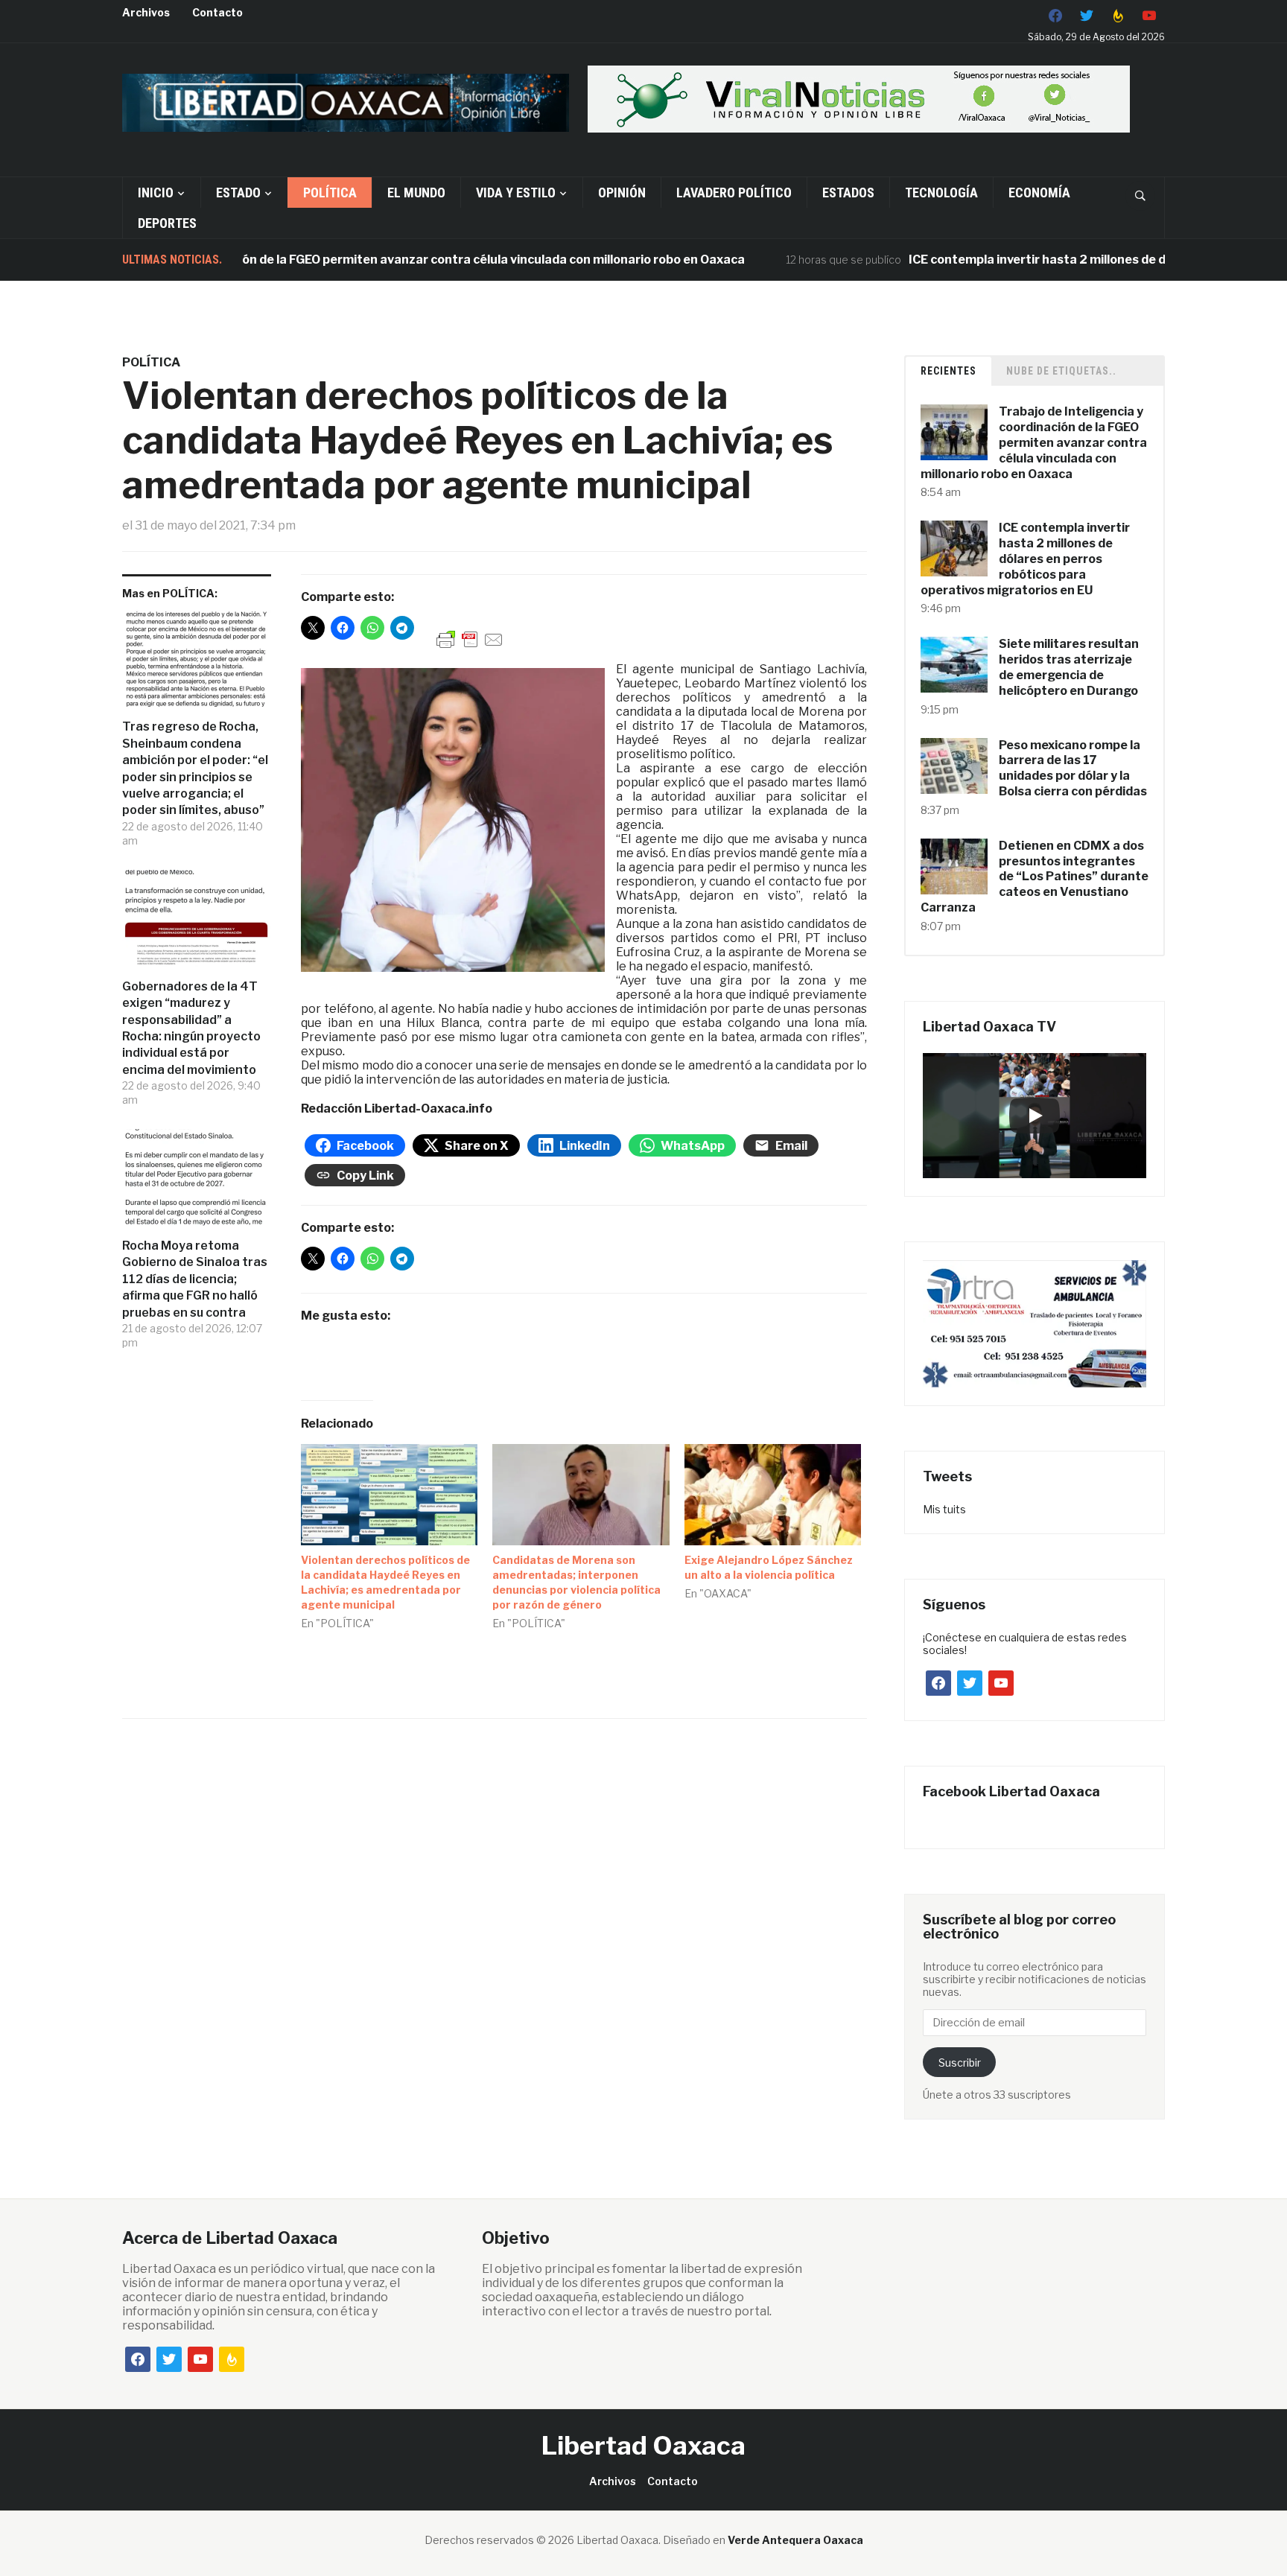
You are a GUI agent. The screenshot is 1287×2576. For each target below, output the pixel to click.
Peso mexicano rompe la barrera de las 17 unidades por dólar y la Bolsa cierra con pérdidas (1073, 768)
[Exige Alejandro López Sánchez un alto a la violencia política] (773, 1495)
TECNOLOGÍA (941, 193)
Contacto (217, 12)
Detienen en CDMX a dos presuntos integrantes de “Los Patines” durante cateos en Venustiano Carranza (1035, 877)
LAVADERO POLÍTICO (734, 193)
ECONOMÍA (1039, 193)
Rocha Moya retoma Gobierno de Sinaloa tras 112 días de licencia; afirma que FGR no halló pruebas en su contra (195, 1279)
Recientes (948, 371)
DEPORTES (167, 223)
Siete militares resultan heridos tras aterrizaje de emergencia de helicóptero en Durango (1069, 667)
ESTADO (238, 193)
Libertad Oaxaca (643, 2445)
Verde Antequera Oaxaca (795, 2540)
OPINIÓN (622, 193)
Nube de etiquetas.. (1061, 371)
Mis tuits (944, 1509)
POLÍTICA (330, 193)
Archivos (146, 12)
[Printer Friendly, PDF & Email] (470, 639)
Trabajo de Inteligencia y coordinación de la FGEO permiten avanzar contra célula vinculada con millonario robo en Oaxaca (1034, 442)
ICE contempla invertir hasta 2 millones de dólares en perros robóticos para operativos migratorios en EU (1025, 559)
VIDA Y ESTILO (516, 193)
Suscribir (960, 2063)
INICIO (156, 193)
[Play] (1035, 1116)
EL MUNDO (416, 193)
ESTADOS (848, 193)
